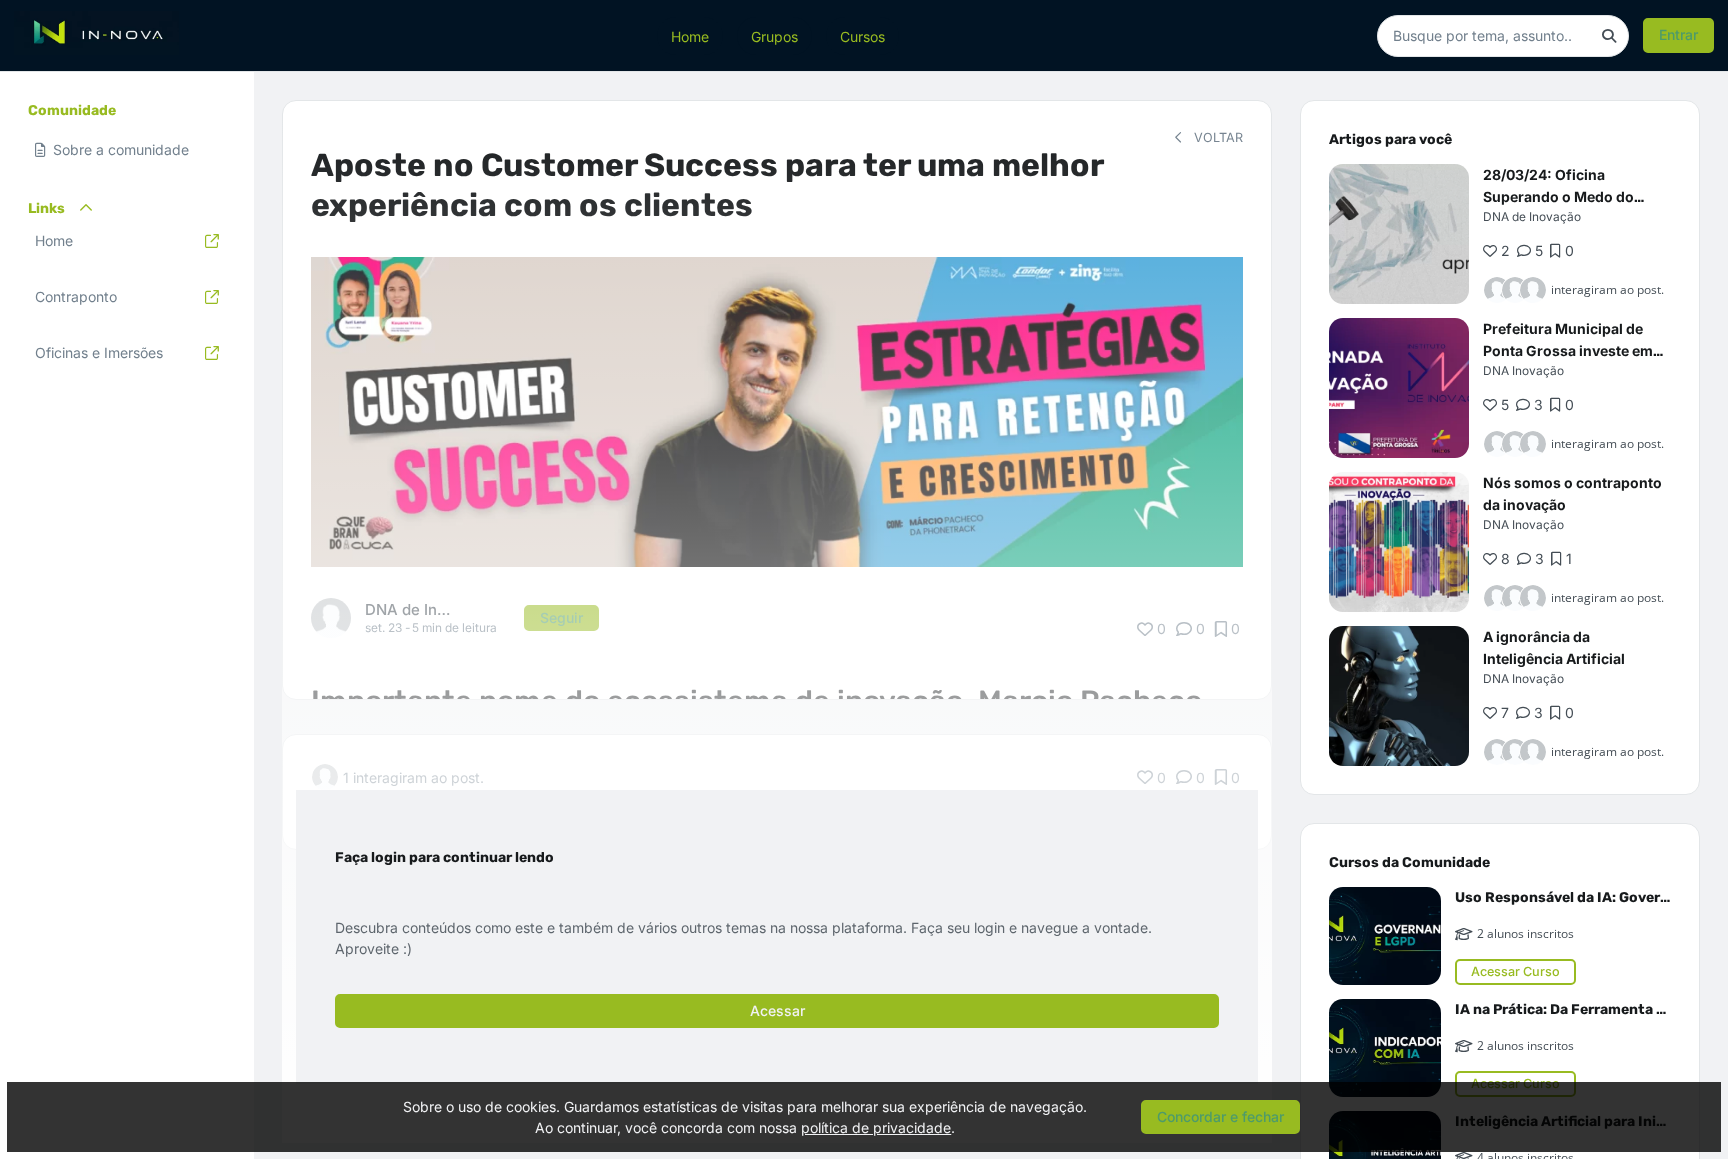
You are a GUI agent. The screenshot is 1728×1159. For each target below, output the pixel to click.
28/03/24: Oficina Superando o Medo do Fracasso (1558, 196)
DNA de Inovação (1532, 216)
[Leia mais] (1399, 234)
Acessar (777, 1010)
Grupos (774, 35)
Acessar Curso (1515, 971)
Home (690, 35)
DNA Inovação (1523, 370)
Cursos (862, 35)
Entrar (1678, 34)
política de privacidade (876, 1127)
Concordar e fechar (1220, 1116)
